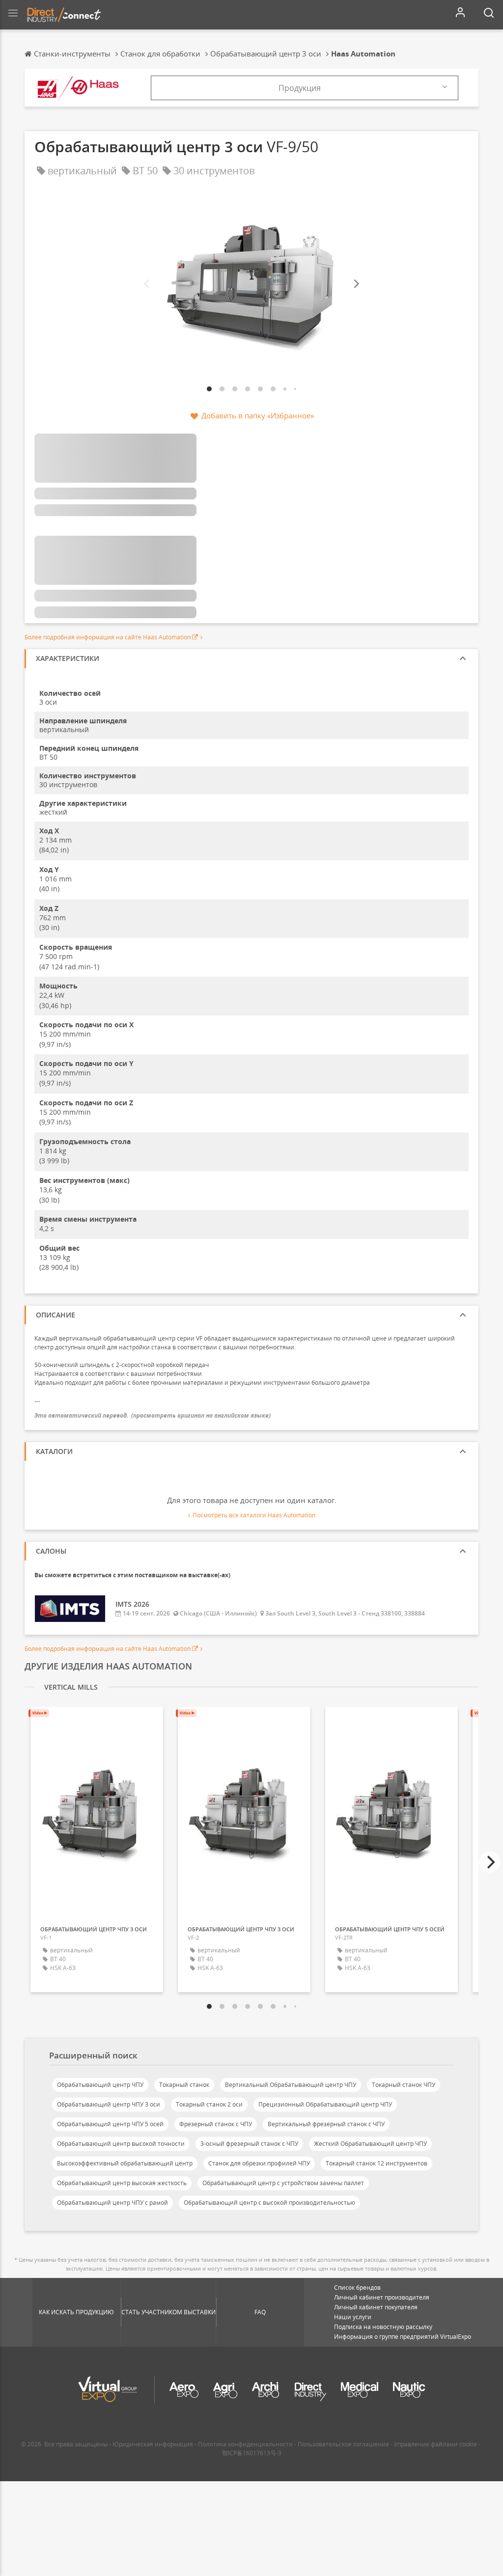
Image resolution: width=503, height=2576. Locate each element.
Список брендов (357, 2288)
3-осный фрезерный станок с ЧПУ (249, 2144)
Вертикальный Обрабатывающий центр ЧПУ (291, 2085)
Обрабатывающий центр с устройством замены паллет (283, 2183)
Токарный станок (184, 2085)
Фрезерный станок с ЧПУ (216, 2124)
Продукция (300, 88)
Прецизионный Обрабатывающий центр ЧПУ (325, 2104)
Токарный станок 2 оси (209, 2104)
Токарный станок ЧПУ (404, 2085)
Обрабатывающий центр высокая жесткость (122, 2183)
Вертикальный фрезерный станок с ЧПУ (326, 2124)
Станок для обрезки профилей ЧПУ (259, 2163)
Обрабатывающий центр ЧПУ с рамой (112, 2203)
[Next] (356, 284)
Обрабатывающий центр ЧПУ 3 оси (109, 2104)
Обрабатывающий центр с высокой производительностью (269, 2203)
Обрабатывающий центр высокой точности (121, 2144)
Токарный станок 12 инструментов (377, 2163)
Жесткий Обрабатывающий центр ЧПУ (370, 2144)
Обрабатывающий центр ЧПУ (100, 2085)
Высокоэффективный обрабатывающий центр (125, 2163)
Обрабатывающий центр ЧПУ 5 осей (110, 2124)
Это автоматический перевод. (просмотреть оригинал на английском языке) (153, 1415)
